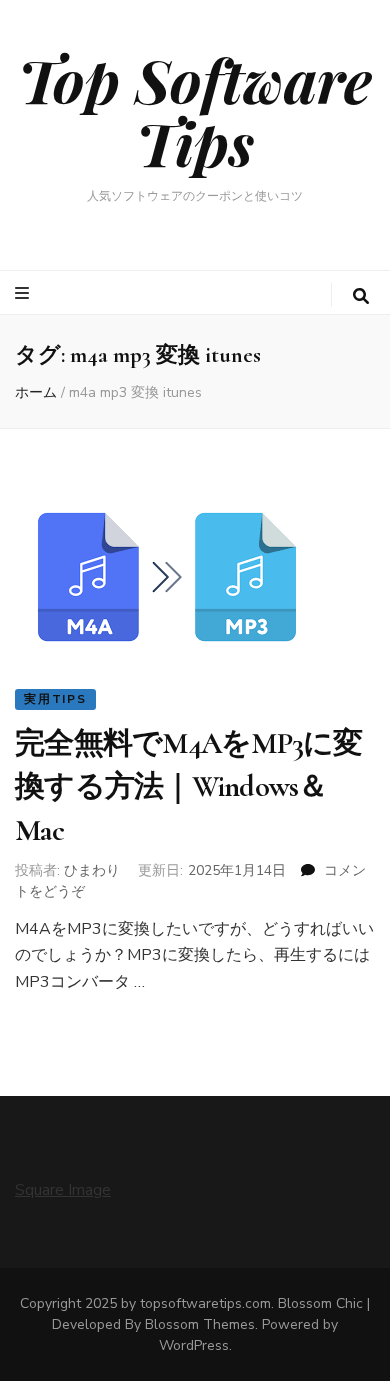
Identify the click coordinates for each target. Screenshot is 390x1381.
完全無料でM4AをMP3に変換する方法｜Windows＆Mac (189, 787)
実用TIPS (55, 699)
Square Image (63, 1190)
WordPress (194, 1345)
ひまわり (92, 870)
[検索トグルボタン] (361, 296)
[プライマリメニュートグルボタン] (24, 293)
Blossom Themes (200, 1324)
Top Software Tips (195, 110)
